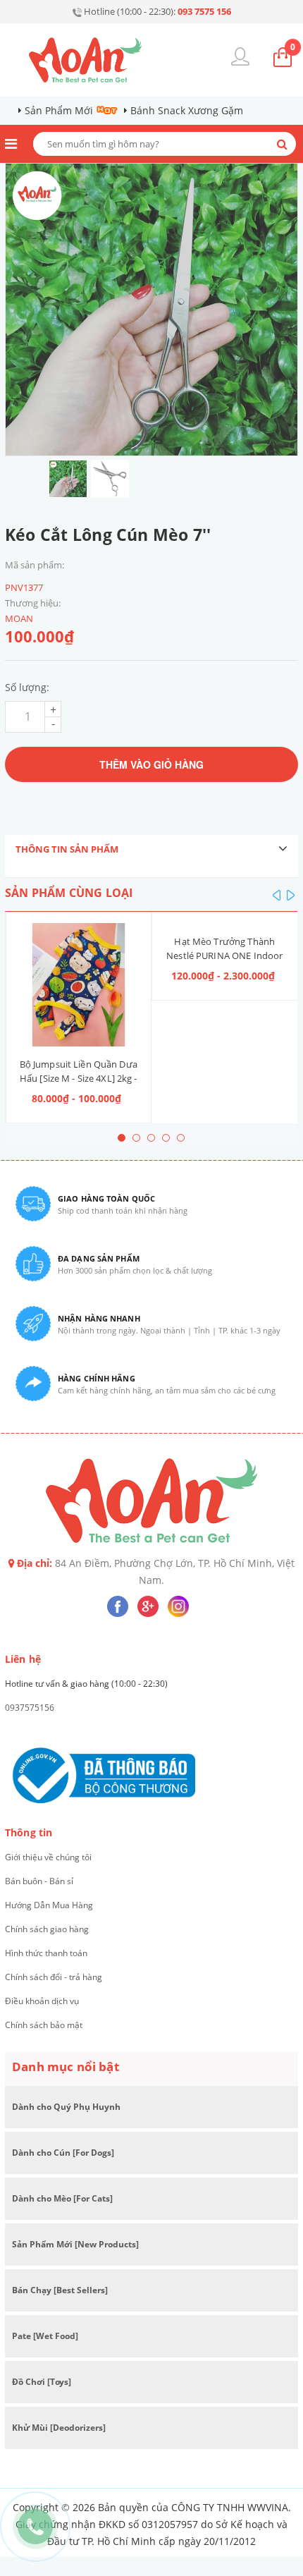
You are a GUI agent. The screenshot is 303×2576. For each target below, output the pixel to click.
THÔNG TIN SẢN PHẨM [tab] (67, 849)
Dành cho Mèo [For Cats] (62, 2198)
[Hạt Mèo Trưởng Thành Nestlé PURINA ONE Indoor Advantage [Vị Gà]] (225, 923)
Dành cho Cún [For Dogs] (63, 2153)
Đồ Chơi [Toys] (42, 2382)
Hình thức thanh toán (46, 1953)
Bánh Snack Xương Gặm (187, 110)
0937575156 (30, 1708)
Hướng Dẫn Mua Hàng (49, 1905)
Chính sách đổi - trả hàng (54, 1977)
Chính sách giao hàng (47, 1929)
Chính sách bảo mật (44, 2025)
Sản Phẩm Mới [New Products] (75, 2244)
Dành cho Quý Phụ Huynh (66, 2107)
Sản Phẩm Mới (59, 110)
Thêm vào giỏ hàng (151, 764)
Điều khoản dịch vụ (42, 2001)
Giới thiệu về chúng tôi (48, 1857)
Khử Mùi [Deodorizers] (59, 2428)
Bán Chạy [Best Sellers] (60, 2290)
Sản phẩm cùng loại (69, 893)
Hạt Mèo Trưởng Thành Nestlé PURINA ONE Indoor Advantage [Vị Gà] (224, 956)
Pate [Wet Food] (45, 2336)
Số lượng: (27, 687)
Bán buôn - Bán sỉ (39, 1881)
